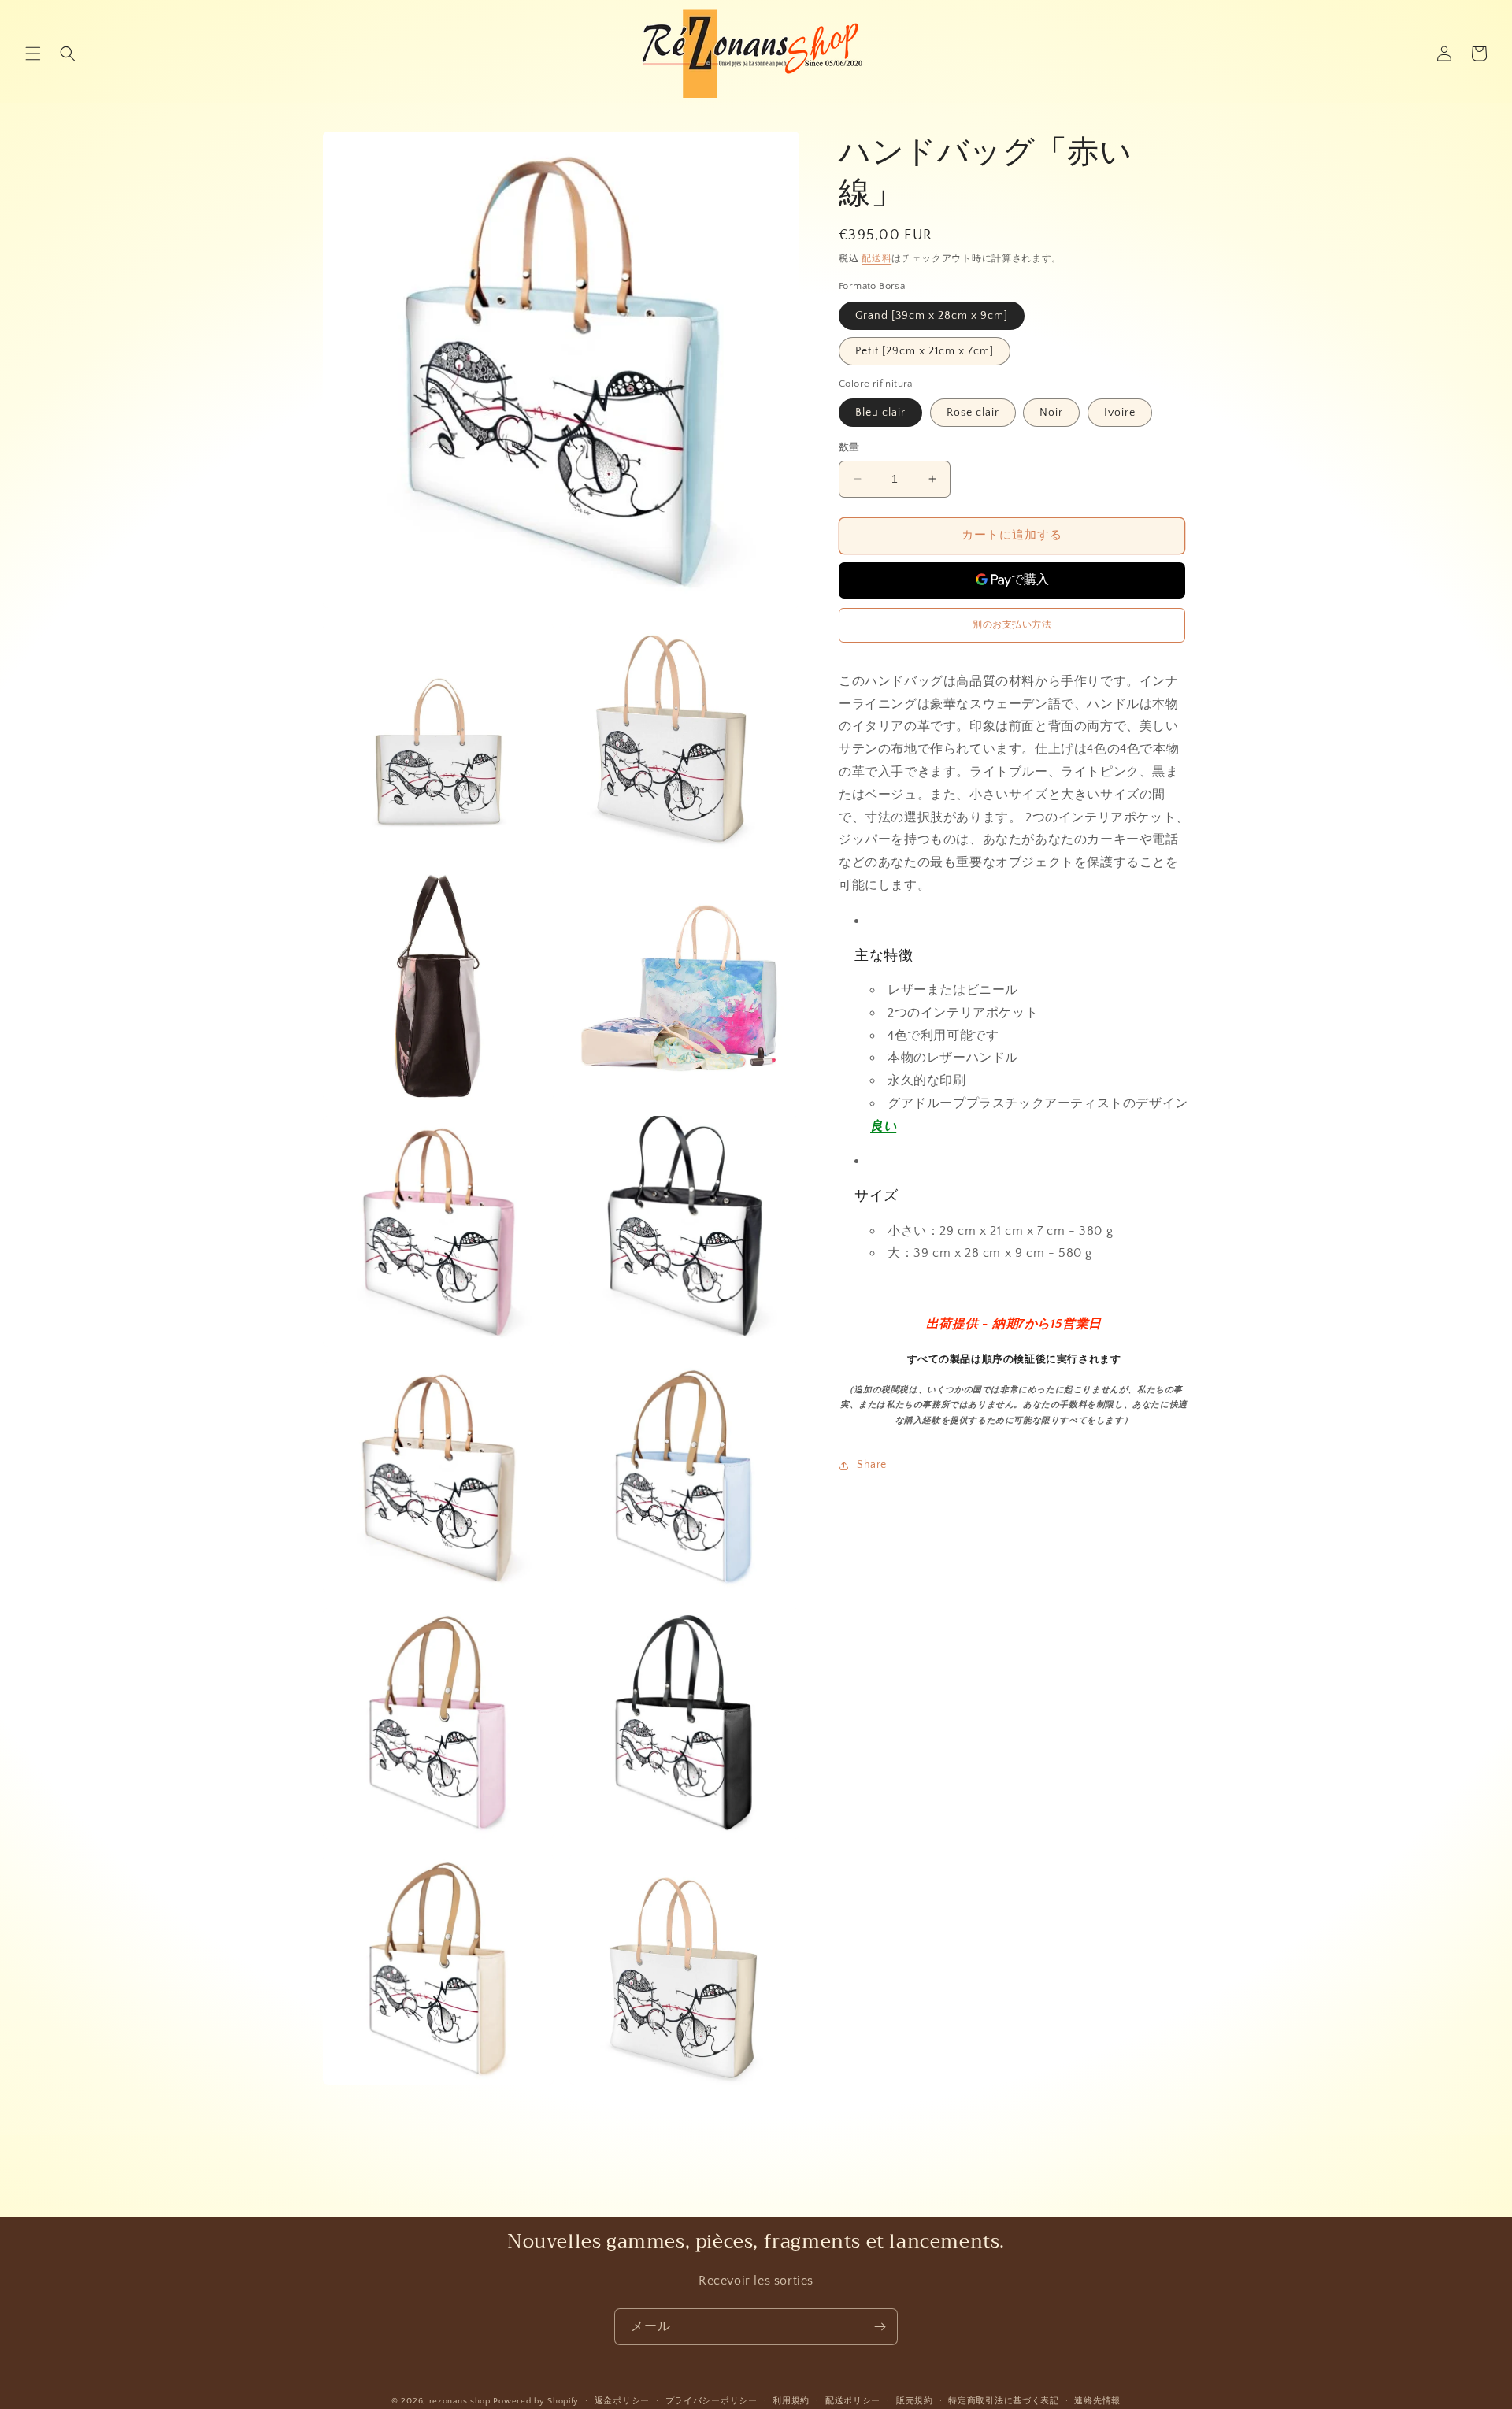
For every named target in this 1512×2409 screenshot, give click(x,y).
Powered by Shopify (536, 2401)
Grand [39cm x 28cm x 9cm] (932, 316)
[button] (33, 54)
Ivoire (1120, 413)
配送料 (876, 259)
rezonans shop (460, 2401)
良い (883, 1126)
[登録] (880, 2327)
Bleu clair (880, 413)
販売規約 (915, 2401)
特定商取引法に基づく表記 (1003, 2401)
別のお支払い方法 (1012, 625)
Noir (1051, 413)
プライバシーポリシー (712, 2401)
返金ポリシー (622, 2401)
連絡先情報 (1097, 2401)
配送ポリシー (853, 2401)
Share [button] (872, 1466)
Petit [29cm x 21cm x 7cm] (925, 351)
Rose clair (973, 413)
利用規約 (791, 2401)
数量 (849, 447)
